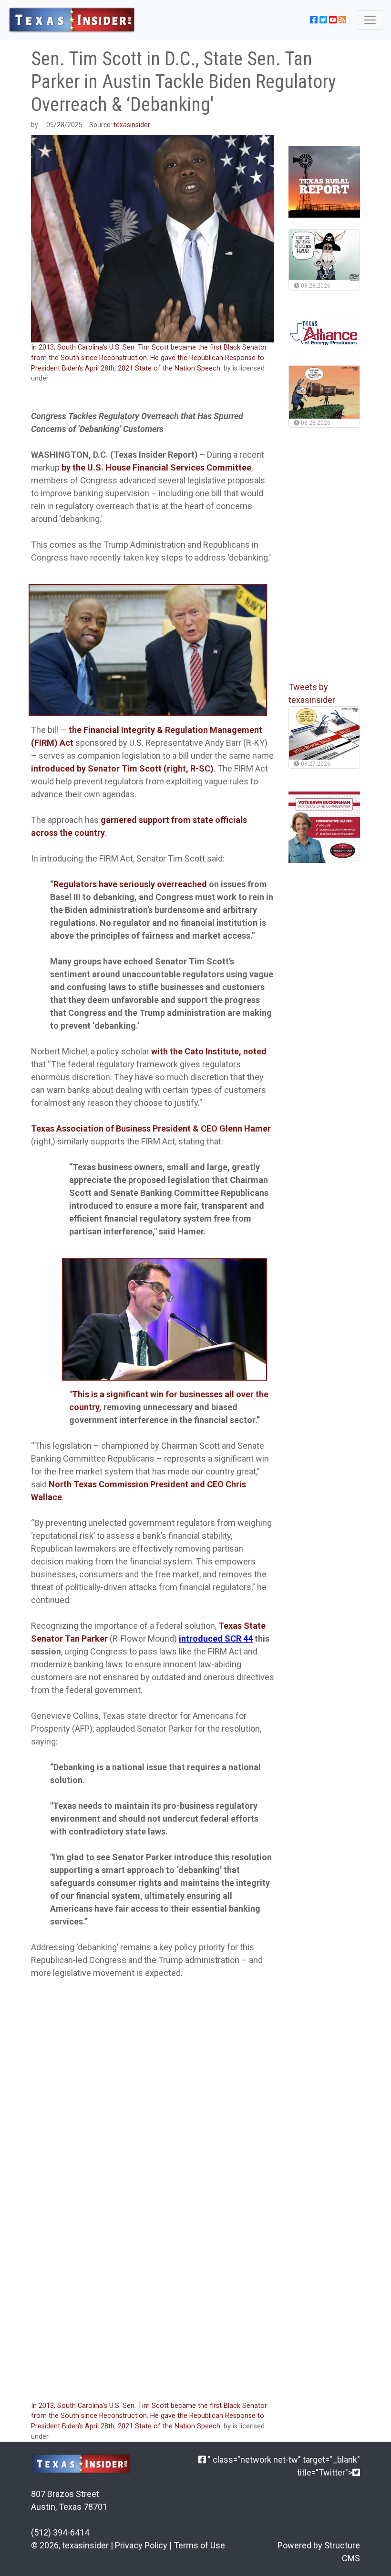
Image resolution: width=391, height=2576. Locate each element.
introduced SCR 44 (216, 1639)
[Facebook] (202, 2460)
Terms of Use (199, 2545)
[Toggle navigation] (370, 20)
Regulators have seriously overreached (130, 884)
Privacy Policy (141, 2545)
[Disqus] (153, 2265)
